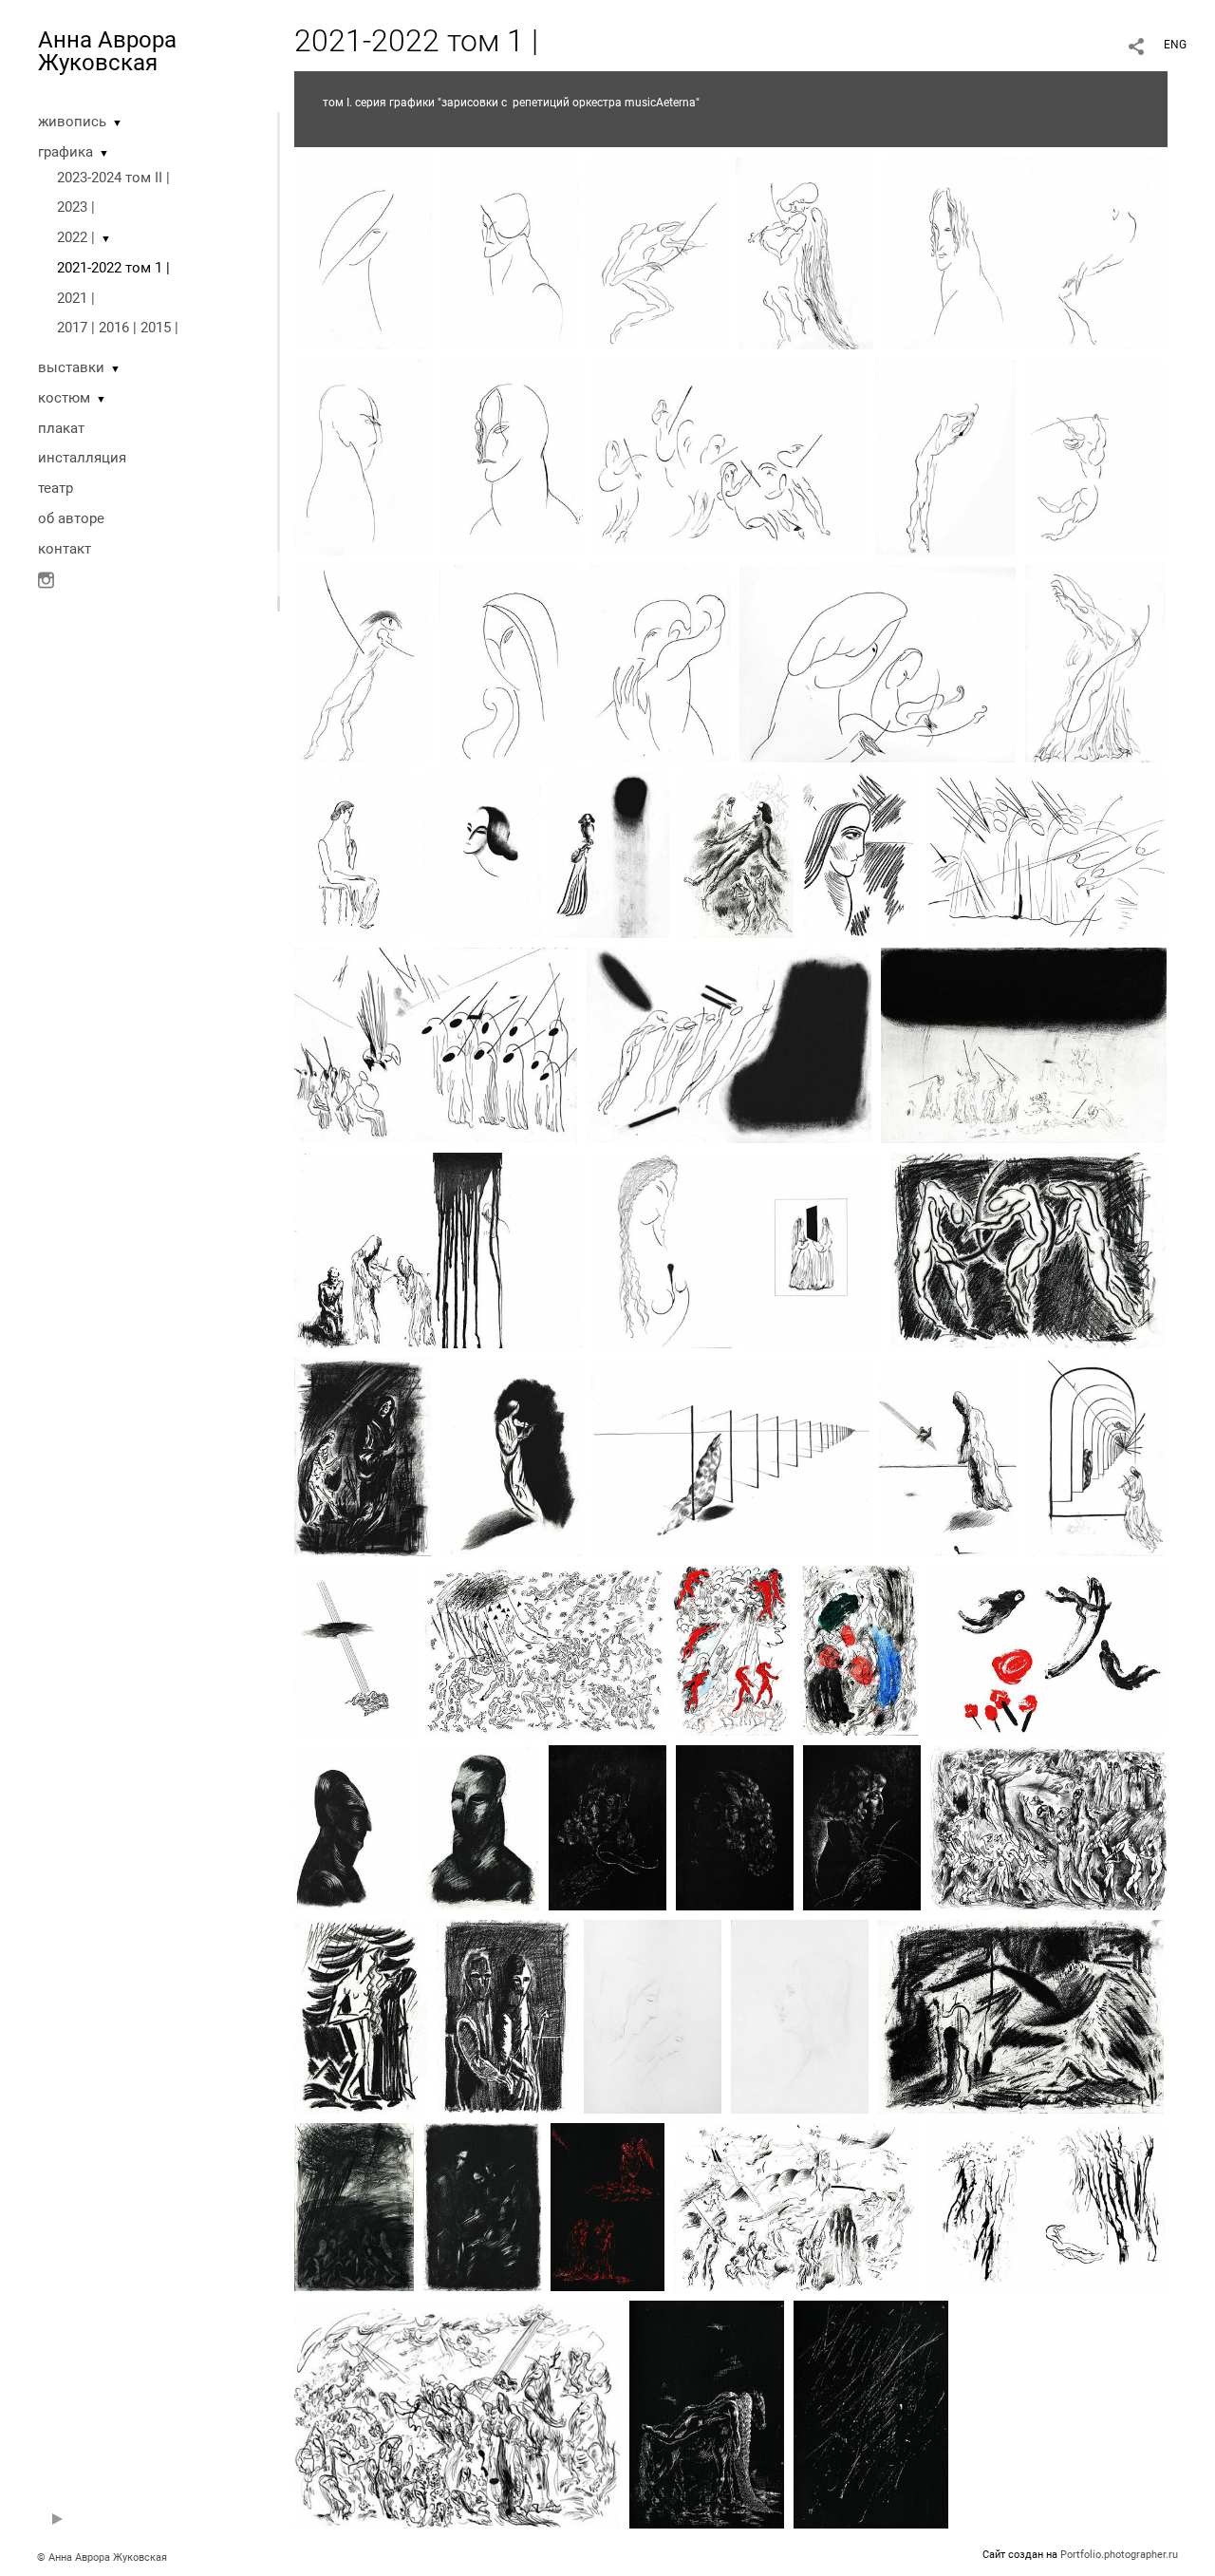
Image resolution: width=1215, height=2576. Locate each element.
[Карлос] (952, 252)
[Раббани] (510, 252)
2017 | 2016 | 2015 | (118, 328)
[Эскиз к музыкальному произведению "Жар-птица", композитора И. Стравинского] (1047, 1649)
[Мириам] (510, 663)
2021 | (76, 298)
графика (65, 152)
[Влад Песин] (946, 456)
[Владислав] (353, 1827)
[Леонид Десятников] (1099, 252)
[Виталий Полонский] (364, 456)
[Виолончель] (1095, 663)
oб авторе (71, 518)
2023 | (76, 207)
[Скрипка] (363, 252)
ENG (1175, 45)
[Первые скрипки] (729, 456)
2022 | (76, 237)
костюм (64, 398)
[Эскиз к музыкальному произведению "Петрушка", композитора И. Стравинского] (544, 1649)
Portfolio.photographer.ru (1119, 2555)
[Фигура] (354, 854)
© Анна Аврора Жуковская (102, 2557)
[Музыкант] (1095, 456)
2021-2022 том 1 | (113, 268)
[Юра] (480, 1827)
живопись (72, 122)
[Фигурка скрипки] (662, 1250)
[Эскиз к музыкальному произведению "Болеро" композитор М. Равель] (871, 2414)
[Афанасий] (657, 252)
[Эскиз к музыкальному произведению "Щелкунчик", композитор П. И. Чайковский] (730, 1456)
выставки (71, 367)
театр (56, 488)
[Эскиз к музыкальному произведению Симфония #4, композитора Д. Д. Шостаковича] (1046, 854)
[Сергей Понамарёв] (660, 663)
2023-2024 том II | (113, 178)
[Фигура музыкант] (511, 1456)
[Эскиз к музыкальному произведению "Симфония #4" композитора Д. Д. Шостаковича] (436, 1044)
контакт (65, 549)
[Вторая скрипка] (800, 2016)
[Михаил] (482, 854)
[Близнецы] (812, 1250)
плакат (61, 428)
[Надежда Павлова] (860, 854)
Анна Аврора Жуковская (107, 51)
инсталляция (82, 458)
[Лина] (804, 252)
